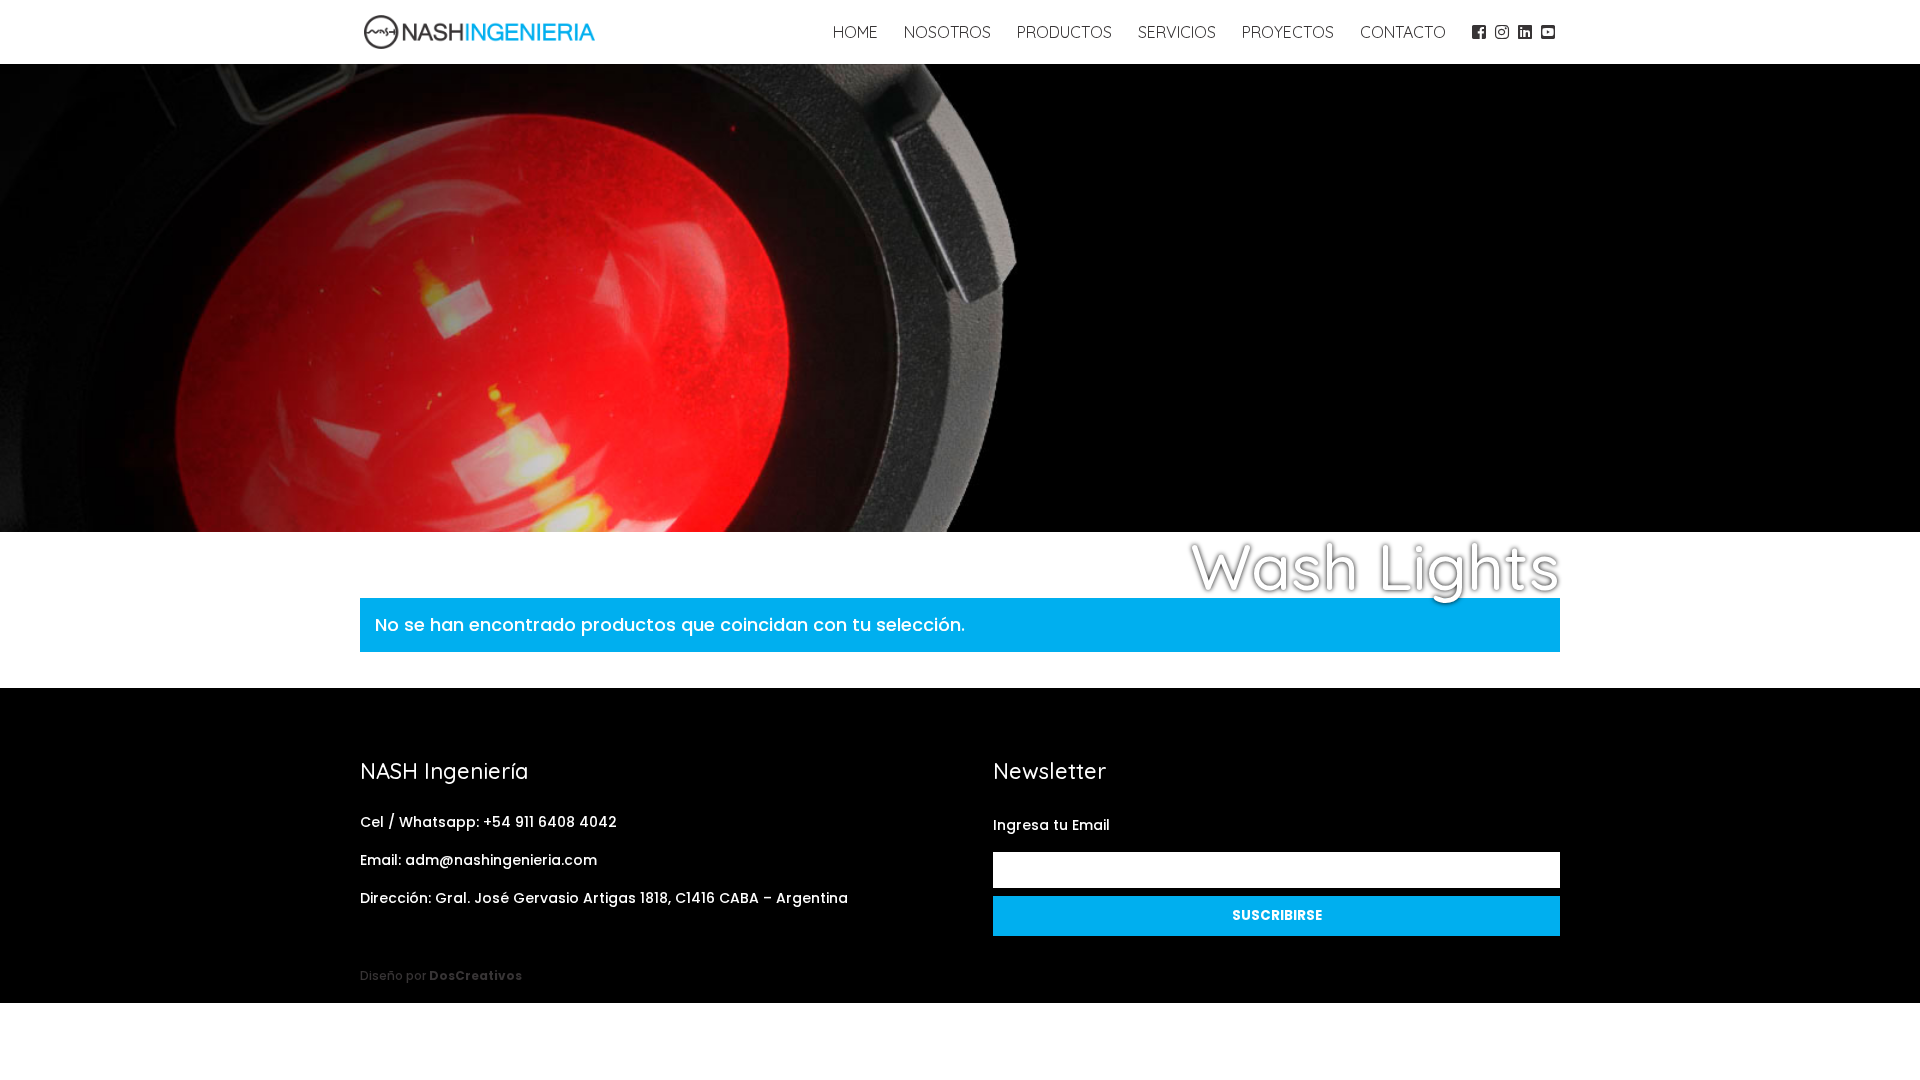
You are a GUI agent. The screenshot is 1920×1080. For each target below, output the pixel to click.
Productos (1064, 33)
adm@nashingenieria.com (501, 860)
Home (855, 33)
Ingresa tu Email (1051, 825)
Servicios (1177, 33)
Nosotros (947, 33)
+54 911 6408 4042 (550, 822)
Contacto (1403, 33)
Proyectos (1288, 33)
